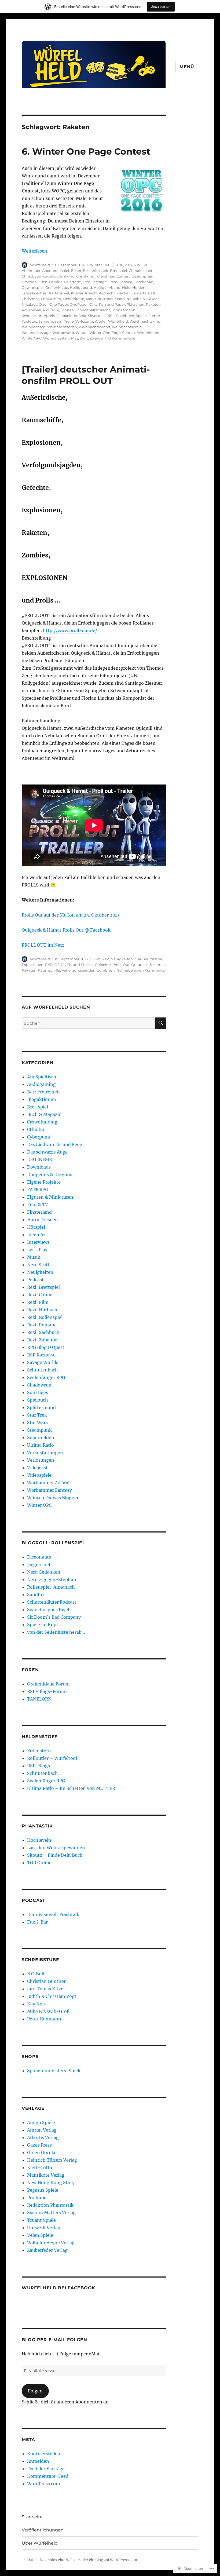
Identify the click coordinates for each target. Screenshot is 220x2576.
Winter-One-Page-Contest (112, 333)
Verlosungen (41, 1460)
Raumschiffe (49, 970)
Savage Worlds (43, 1362)
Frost (113, 282)
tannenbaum (51, 321)
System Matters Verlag (51, 2213)
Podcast (35, 1280)
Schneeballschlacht (93, 310)
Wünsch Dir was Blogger (53, 1498)
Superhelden (41, 1437)
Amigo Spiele (41, 2122)
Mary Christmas (99, 299)
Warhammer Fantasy (49, 1490)
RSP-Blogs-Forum (47, 1691)
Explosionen (33, 965)
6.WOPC (141, 265)
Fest (86, 282)
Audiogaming (41, 1084)
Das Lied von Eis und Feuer (56, 1144)
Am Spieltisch (42, 1077)
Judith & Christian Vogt (52, 1996)
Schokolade (67, 316)
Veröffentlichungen (43, 2530)
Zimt (84, 338)
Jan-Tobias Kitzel (46, 1989)
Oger (43, 304)
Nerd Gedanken (44, 1572)
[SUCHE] (160, 1023)
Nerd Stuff (38, 1265)
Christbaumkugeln (38, 276)
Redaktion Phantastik (50, 2205)
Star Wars (37, 1422)
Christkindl (86, 276)
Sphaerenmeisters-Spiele (54, 2071)
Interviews (38, 1242)
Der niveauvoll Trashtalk (53, 1914)
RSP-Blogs (38, 1766)
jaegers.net (39, 1564)
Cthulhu (36, 1129)
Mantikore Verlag (46, 2175)
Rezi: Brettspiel (43, 1287)
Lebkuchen (51, 299)
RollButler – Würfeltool (52, 1758)
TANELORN (39, 1699)
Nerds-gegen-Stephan (52, 1579)
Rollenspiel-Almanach (51, 1587)
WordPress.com (44, 2484)
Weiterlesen (34, 251)
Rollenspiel (32, 310)
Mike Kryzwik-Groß (48, 2011)
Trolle (69, 321)
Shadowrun (39, 1385)
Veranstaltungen (45, 1453)
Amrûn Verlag (42, 2130)
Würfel (101, 321)
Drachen (29, 282)
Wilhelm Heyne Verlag (51, 2243)
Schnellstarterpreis (38, 316)
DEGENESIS (40, 1159)
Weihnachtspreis (127, 327)
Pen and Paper (112, 304)
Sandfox (36, 1595)
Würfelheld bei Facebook (58, 2288)
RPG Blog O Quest (46, 1347)
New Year (151, 299)
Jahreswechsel (35, 293)
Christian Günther (46, 1981)
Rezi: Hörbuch (42, 1310)
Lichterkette (74, 299)
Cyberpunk (39, 1137)
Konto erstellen (44, 2454)
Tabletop (30, 321)
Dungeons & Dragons (50, 1174)
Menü (187, 67)
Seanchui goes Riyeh (49, 1610)
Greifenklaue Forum (48, 1684)
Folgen (35, 2391)
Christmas (106, 276)
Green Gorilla (41, 2152)
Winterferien (148, 333)
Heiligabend (81, 287)
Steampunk (39, 1430)
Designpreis (142, 276)
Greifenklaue (57, 287)
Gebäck (125, 282)
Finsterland (39, 1212)
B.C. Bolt (36, 1974)
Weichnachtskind (145, 321)
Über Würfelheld (40, 2543)
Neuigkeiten (122, 959)
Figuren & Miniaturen (50, 1197)
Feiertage (73, 282)
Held (126, 287)
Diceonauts (39, 1557)
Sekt (82, 316)
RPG (47, 310)
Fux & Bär (37, 1922)
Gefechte (103, 965)
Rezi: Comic (40, 1295)
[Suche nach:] (88, 1023)
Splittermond (41, 1407)
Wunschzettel (55, 338)
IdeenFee (37, 1235)
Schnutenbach (43, 1370)
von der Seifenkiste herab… (56, 1632)
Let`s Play (37, 1250)
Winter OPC (100, 265)
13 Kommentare (121, 338)
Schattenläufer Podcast (52, 1602)
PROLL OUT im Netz (43, 945)
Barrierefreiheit (44, 1092)
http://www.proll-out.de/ (70, 630)
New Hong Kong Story (51, 2183)
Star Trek (37, 1415)
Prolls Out (121, 965)
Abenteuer (31, 271)
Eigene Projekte (44, 1182)
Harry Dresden (43, 1220)
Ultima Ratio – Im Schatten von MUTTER (71, 1788)
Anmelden (38, 2461)
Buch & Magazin (44, 1114)
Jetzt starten (161, 7)
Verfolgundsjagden (79, 970)
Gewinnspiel (33, 287)
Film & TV (101, 959)
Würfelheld (40, 265)
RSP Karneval (41, 1355)
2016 (119, 265)
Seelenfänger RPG (46, 1377)
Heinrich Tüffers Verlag (52, 2160)
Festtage (99, 282)
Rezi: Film (38, 1302)
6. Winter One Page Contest (86, 151)
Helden (139, 287)
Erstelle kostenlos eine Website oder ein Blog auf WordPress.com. (82, 2560)
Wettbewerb (63, 333)
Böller (76, 271)
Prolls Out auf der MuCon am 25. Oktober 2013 (71, 915)
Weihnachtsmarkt (94, 327)
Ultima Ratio (41, 1445)
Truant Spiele (41, 2220)
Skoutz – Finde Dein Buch (55, 1855)
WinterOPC (32, 338)
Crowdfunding (42, 1122)
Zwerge (96, 338)
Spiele (141, 316)
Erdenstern (39, 1751)
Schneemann (124, 310)
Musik (34, 1257)
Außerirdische (150, 959)
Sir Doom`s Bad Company (54, 1617)
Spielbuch (125, 316)
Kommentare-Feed (48, 2476)
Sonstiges (38, 1392)
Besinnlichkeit (96, 271)
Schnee (67, 310)
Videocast (37, 1468)
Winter (82, 333)
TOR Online (39, 1863)
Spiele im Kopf (43, 1625)
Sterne (154, 316)
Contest (123, 276)
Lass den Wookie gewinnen (56, 1848)
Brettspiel (119, 271)
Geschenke (143, 282)
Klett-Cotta (40, 2168)
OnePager (79, 304)
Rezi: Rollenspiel (45, 1317)
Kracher (123, 293)
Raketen (153, 304)
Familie (56, 282)
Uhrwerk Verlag (44, 2228)
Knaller (77, 293)
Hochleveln (39, 1840)
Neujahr (134, 299)
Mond (120, 299)
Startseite (32, 2517)
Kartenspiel (59, 293)
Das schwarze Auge (47, 1152)
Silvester (95, 316)
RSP (56, 310)
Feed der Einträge (46, 2469)
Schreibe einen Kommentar (142, 970)
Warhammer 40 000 (48, 1483)
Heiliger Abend (107, 287)
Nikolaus (30, 304)
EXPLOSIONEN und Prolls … (69, 965)
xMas (74, 338)
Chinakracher (141, 271)
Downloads (39, 1167)
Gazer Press (39, 2145)
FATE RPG (38, 1190)
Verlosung (84, 321)
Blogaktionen (42, 1099)
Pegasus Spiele (43, 2190)
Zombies (105, 970)
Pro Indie (37, 2198)
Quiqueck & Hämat (148, 965)
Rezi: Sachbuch (43, 1332)
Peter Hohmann (44, 2019)
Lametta (139, 293)
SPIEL (109, 316)
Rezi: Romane (42, 1325)
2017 (129, 265)
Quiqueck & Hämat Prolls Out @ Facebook (66, 930)
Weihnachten (34, 327)
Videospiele (39, 1475)
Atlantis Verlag (43, 2137)
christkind (66, 276)
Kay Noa (36, 2004)
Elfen (43, 282)
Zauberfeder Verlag (47, 2250)
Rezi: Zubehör (42, 1340)
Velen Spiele (40, 2235)
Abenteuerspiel (56, 271)
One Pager (59, 304)
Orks (93, 304)
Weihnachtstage (36, 333)
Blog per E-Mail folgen (54, 2340)
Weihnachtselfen (62, 327)
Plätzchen (135, 304)
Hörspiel (36, 1227)
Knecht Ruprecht (100, 293)
